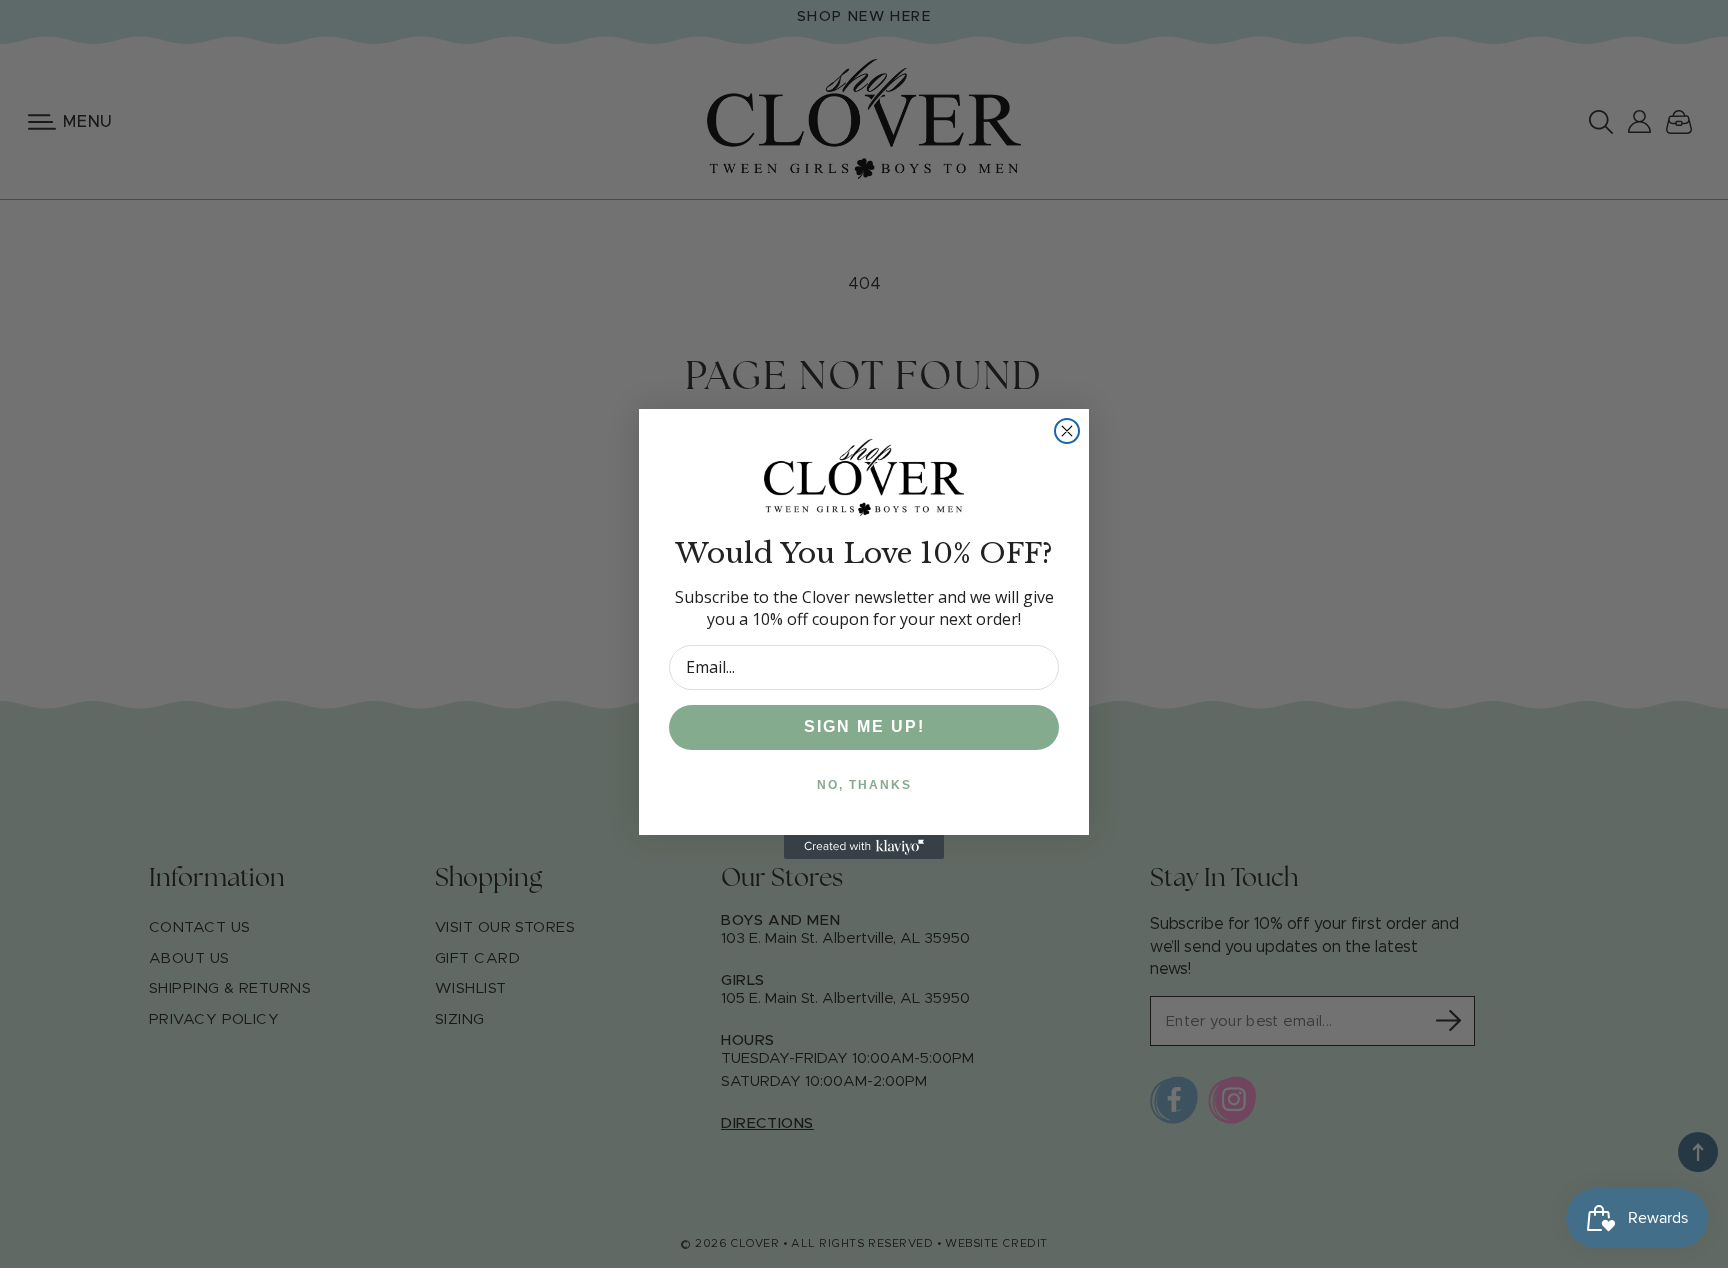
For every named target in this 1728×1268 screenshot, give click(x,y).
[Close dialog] (1067, 431)
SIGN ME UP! (864, 726)
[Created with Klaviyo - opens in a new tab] (864, 847)
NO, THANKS (864, 785)
